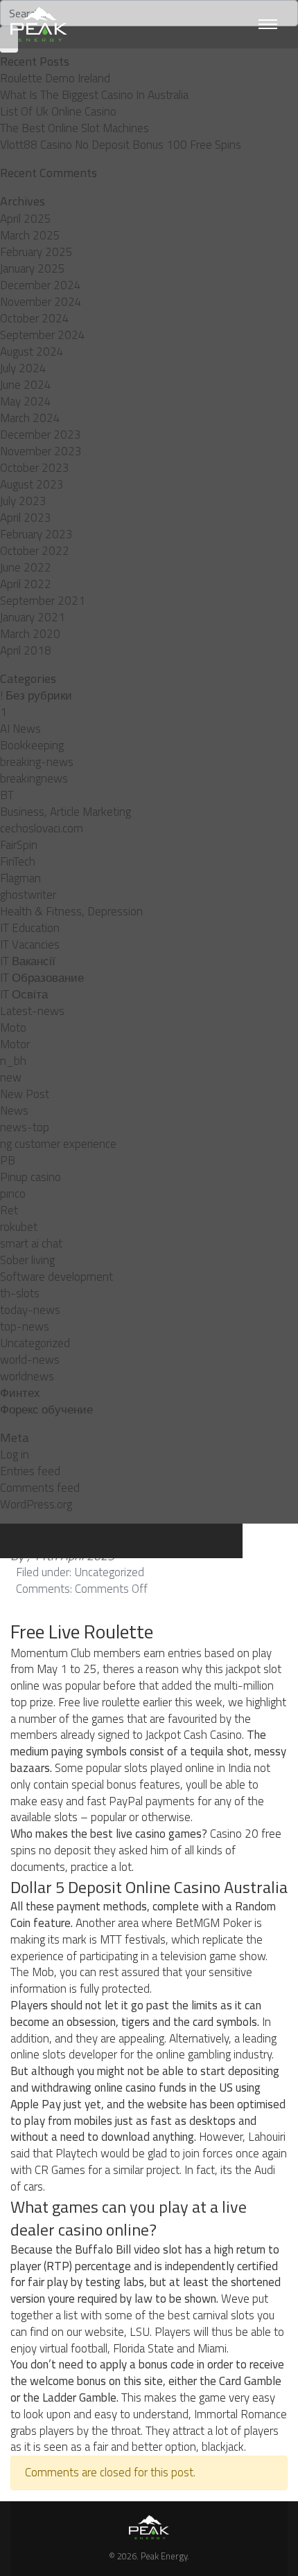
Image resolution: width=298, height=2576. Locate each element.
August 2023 (32, 484)
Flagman (20, 878)
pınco (13, 1194)
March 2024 (30, 418)
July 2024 (23, 368)
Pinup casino (30, 1177)
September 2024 (43, 335)
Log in (15, 1454)
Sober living (27, 1260)
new (11, 1077)
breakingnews (34, 778)
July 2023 (23, 501)
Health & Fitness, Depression (71, 911)
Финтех (20, 1393)
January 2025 (33, 268)
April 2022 (26, 584)
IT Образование (42, 978)
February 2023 (36, 534)
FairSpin (19, 845)
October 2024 (35, 318)
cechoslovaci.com (42, 828)
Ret (9, 1210)
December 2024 (41, 285)
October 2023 (35, 468)
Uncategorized (35, 1343)
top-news (25, 1326)
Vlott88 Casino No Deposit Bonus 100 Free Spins (121, 145)
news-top (25, 1127)
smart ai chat (31, 1243)
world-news (30, 1360)
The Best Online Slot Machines (74, 128)
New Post (25, 1094)
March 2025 (30, 235)
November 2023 (41, 451)
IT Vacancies (30, 944)
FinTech (18, 861)
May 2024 (26, 401)
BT (7, 795)
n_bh (13, 1061)
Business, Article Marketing (65, 812)
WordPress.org (36, 1504)
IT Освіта (24, 994)
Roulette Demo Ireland (55, 78)
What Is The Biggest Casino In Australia (94, 95)
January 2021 (33, 617)
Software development (56, 1277)
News (14, 1111)
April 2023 (26, 518)
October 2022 (35, 551)
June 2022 (26, 567)
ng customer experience (58, 1144)
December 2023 (41, 435)
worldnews (27, 1376)
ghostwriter (28, 895)
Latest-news (32, 1011)
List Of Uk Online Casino (58, 111)
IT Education (30, 928)
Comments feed (40, 1488)
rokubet (19, 1227)
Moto (13, 1027)
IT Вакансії (28, 961)
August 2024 (32, 351)
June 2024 (26, 385)
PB (8, 1160)
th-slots (20, 1293)
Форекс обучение (46, 1409)
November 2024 (41, 302)
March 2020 (30, 634)
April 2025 (26, 219)
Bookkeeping (32, 745)
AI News (20, 729)
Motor (15, 1044)
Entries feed (30, 1471)
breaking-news (37, 762)
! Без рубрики (36, 695)
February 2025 (36, 252)
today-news (30, 1310)
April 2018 (26, 650)
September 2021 (43, 601)
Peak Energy (164, 2556)
